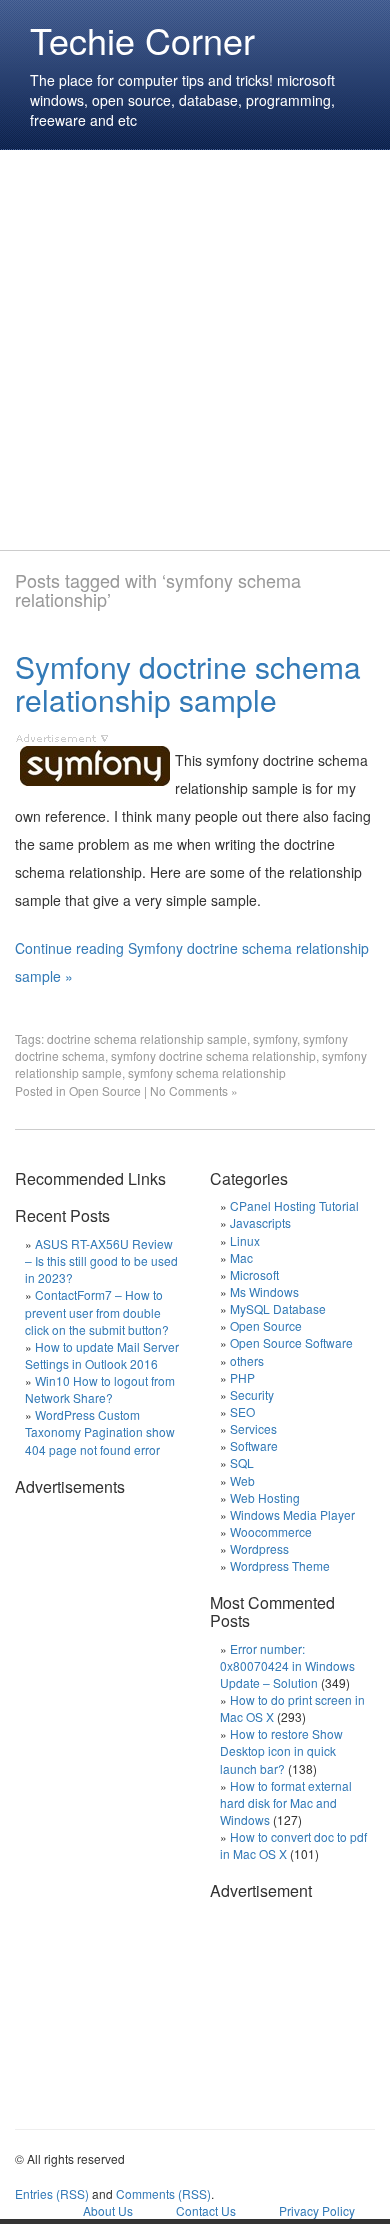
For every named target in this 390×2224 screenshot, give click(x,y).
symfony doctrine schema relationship (213, 1055)
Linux (245, 1240)
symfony (275, 1038)
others (247, 1360)
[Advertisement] (195, 350)
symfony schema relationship (207, 1072)
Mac (241, 1257)
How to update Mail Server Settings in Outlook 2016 (102, 1355)
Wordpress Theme (280, 1565)
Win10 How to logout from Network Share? (100, 1389)
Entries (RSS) (52, 2193)
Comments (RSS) (163, 2193)
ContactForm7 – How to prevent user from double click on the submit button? (97, 1311)
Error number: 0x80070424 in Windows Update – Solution (287, 1665)
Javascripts (260, 1222)
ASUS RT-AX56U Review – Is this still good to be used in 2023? (101, 1260)
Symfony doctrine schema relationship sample (188, 683)
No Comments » (194, 1090)
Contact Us (206, 2210)
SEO (242, 1411)
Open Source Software (291, 1342)
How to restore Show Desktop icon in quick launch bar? (281, 1750)
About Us (108, 2210)
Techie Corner (142, 39)
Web (242, 1480)
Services (253, 1428)
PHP (242, 1377)
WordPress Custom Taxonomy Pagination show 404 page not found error (100, 1431)
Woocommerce (271, 1531)
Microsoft (254, 1274)
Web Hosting (265, 1497)
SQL (242, 1462)
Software (254, 1445)
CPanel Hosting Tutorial (294, 1205)
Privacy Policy (317, 2210)
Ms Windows (264, 1291)
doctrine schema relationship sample (147, 1038)
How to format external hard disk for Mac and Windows (286, 1802)
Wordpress (259, 1548)
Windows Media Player (292, 1514)
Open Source (105, 1090)
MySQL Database (278, 1308)
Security (252, 1394)
